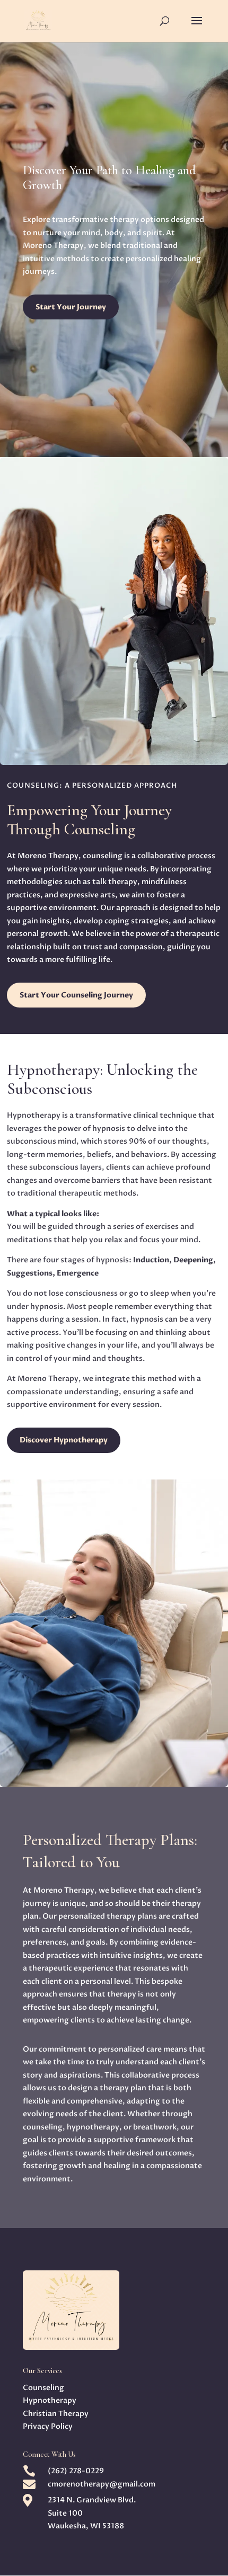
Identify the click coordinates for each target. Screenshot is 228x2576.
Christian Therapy (56, 2414)
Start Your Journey (71, 307)
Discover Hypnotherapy (64, 1440)
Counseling (43, 2388)
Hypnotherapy (50, 2400)
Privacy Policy (48, 2426)
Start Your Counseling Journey (76, 995)
